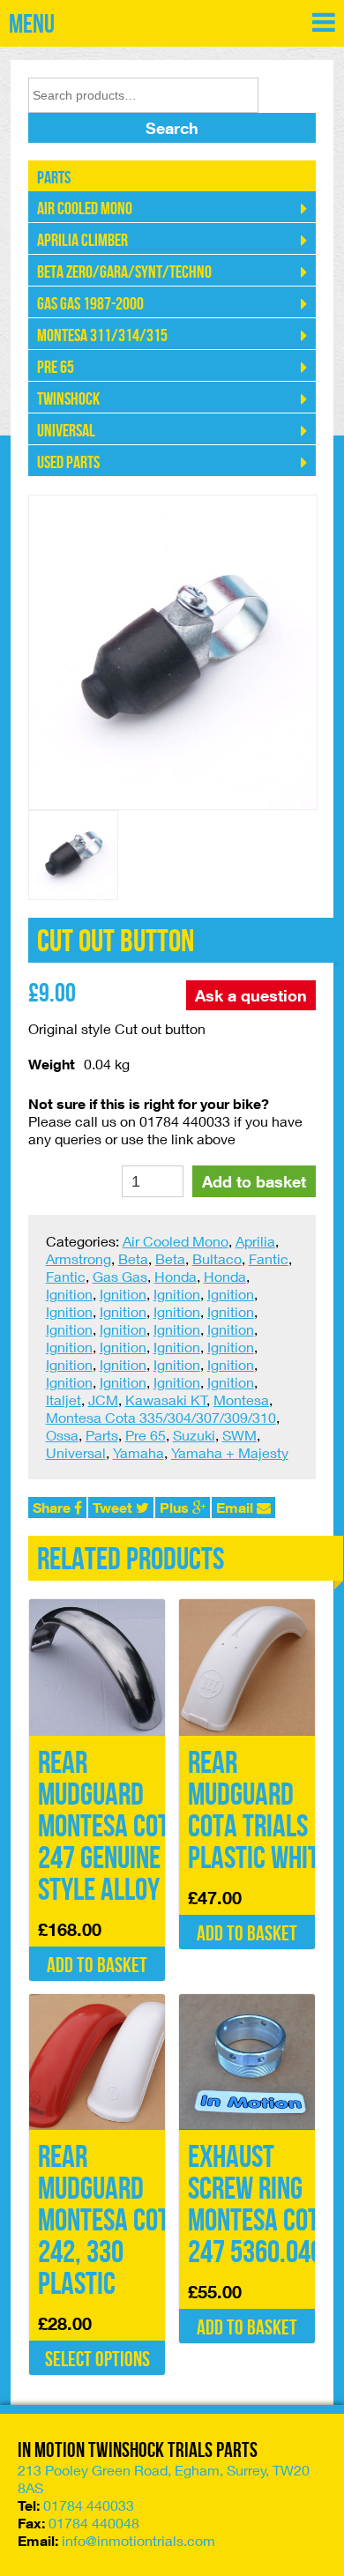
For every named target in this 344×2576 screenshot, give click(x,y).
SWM (239, 1435)
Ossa (62, 1435)
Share (53, 1508)
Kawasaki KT (166, 1400)
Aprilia (255, 1241)
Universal (66, 431)
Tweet (114, 1508)
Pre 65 (56, 368)
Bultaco (217, 1258)
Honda (176, 1276)
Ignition (69, 1294)
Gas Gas (120, 1276)
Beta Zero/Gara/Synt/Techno (124, 272)
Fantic (269, 1258)
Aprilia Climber (82, 241)
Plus (176, 1508)
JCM (103, 1400)
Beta (133, 1258)
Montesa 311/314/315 (102, 336)
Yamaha (138, 1452)
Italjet (64, 1400)
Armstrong (79, 1258)
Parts (54, 178)
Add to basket (254, 1181)
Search (172, 128)
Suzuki (194, 1435)
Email (236, 1508)
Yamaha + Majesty (230, 1452)
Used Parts (68, 463)
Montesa (241, 1400)
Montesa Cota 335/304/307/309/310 (161, 1417)
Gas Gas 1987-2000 (90, 304)
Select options (97, 2360)
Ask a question (251, 995)
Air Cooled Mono (85, 209)
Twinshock (68, 399)
